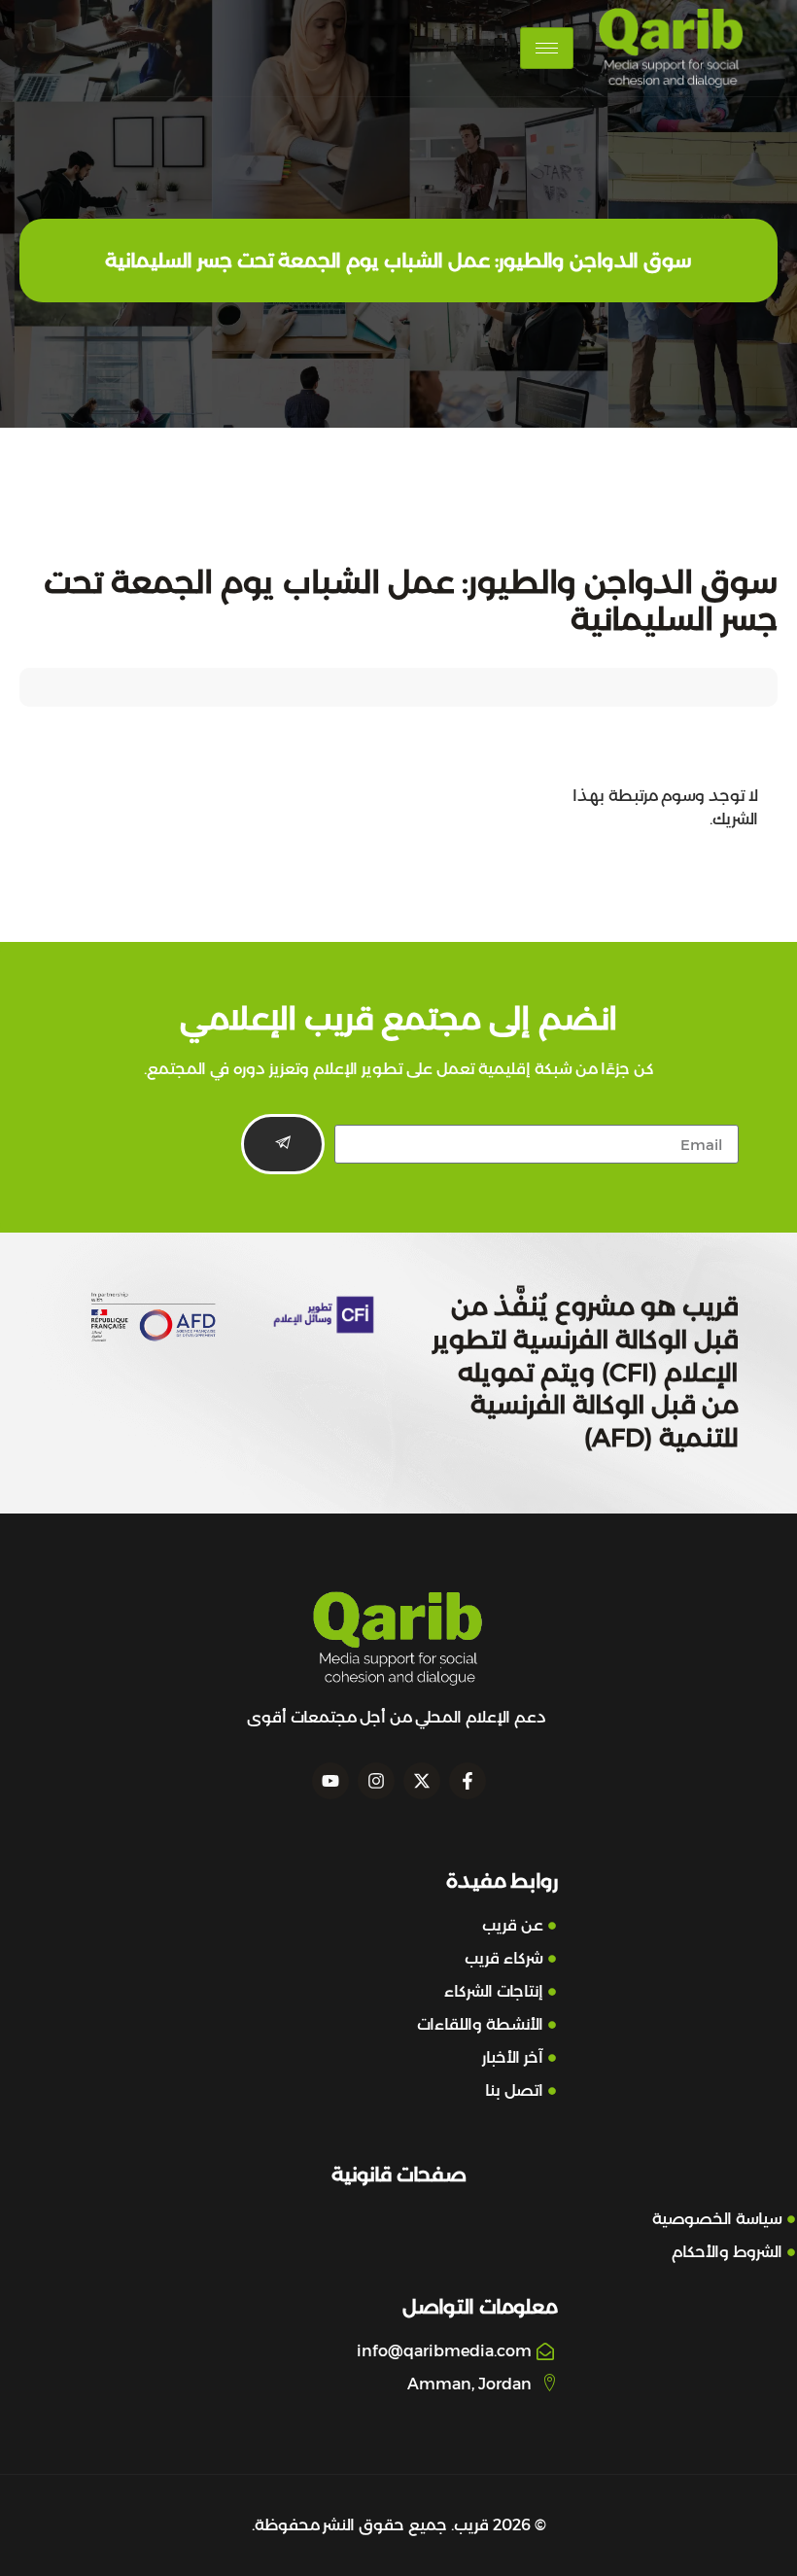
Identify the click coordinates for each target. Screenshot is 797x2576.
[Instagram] (376, 1781)
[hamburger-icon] (547, 48)
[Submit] (283, 1144)
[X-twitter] (422, 1781)
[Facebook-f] (468, 1781)
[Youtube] (330, 1781)
